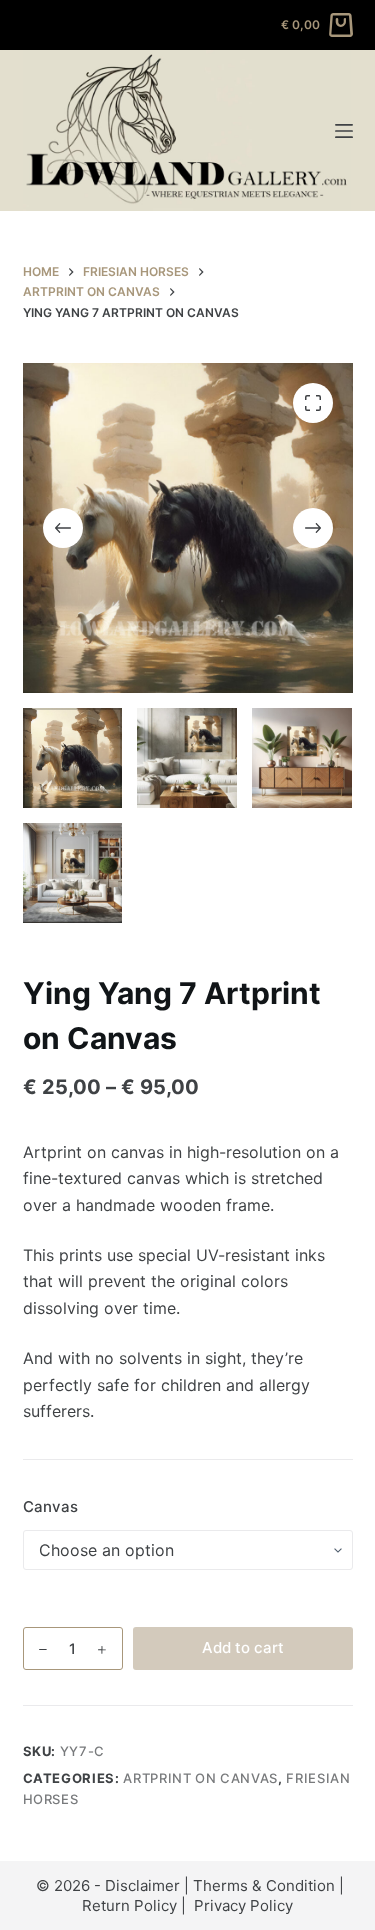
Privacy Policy (243, 1905)
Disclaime (139, 1885)
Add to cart (243, 1647)
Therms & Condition (264, 1885)
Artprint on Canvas (200, 1778)
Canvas (50, 1506)
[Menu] (344, 131)
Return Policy (129, 1905)
